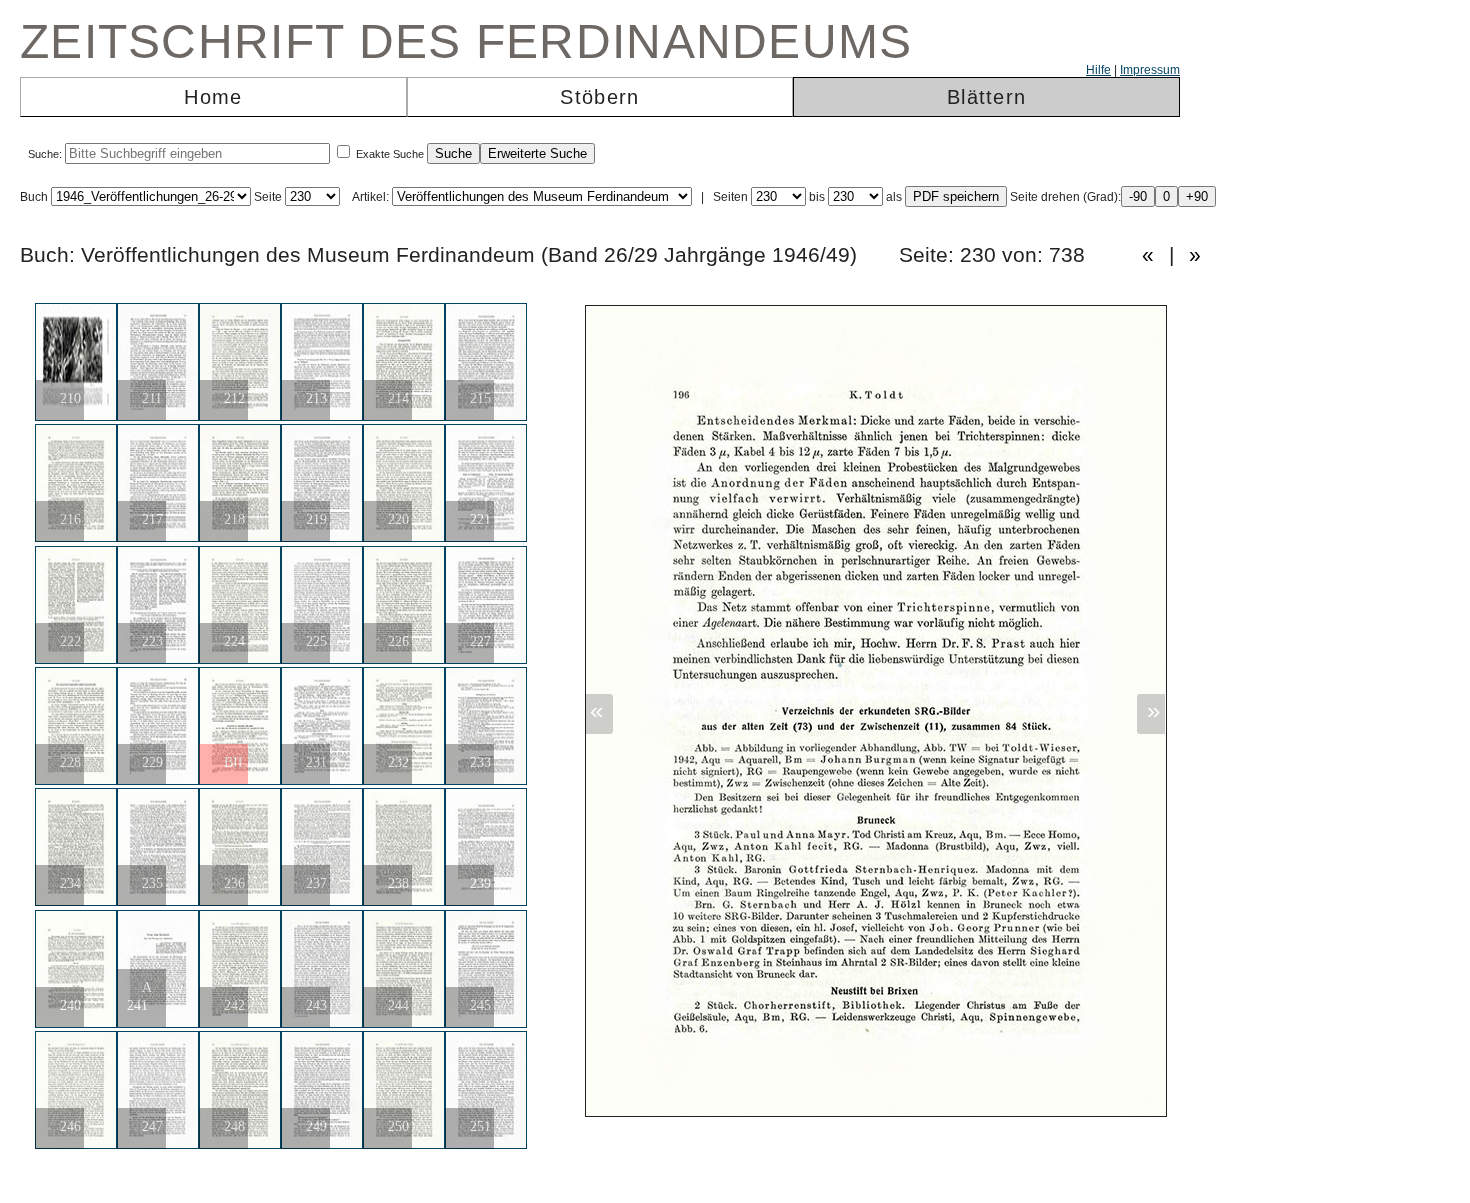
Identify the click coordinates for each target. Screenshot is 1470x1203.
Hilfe (1098, 70)
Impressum (1150, 70)
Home (213, 97)
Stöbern (599, 97)
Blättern (986, 97)
